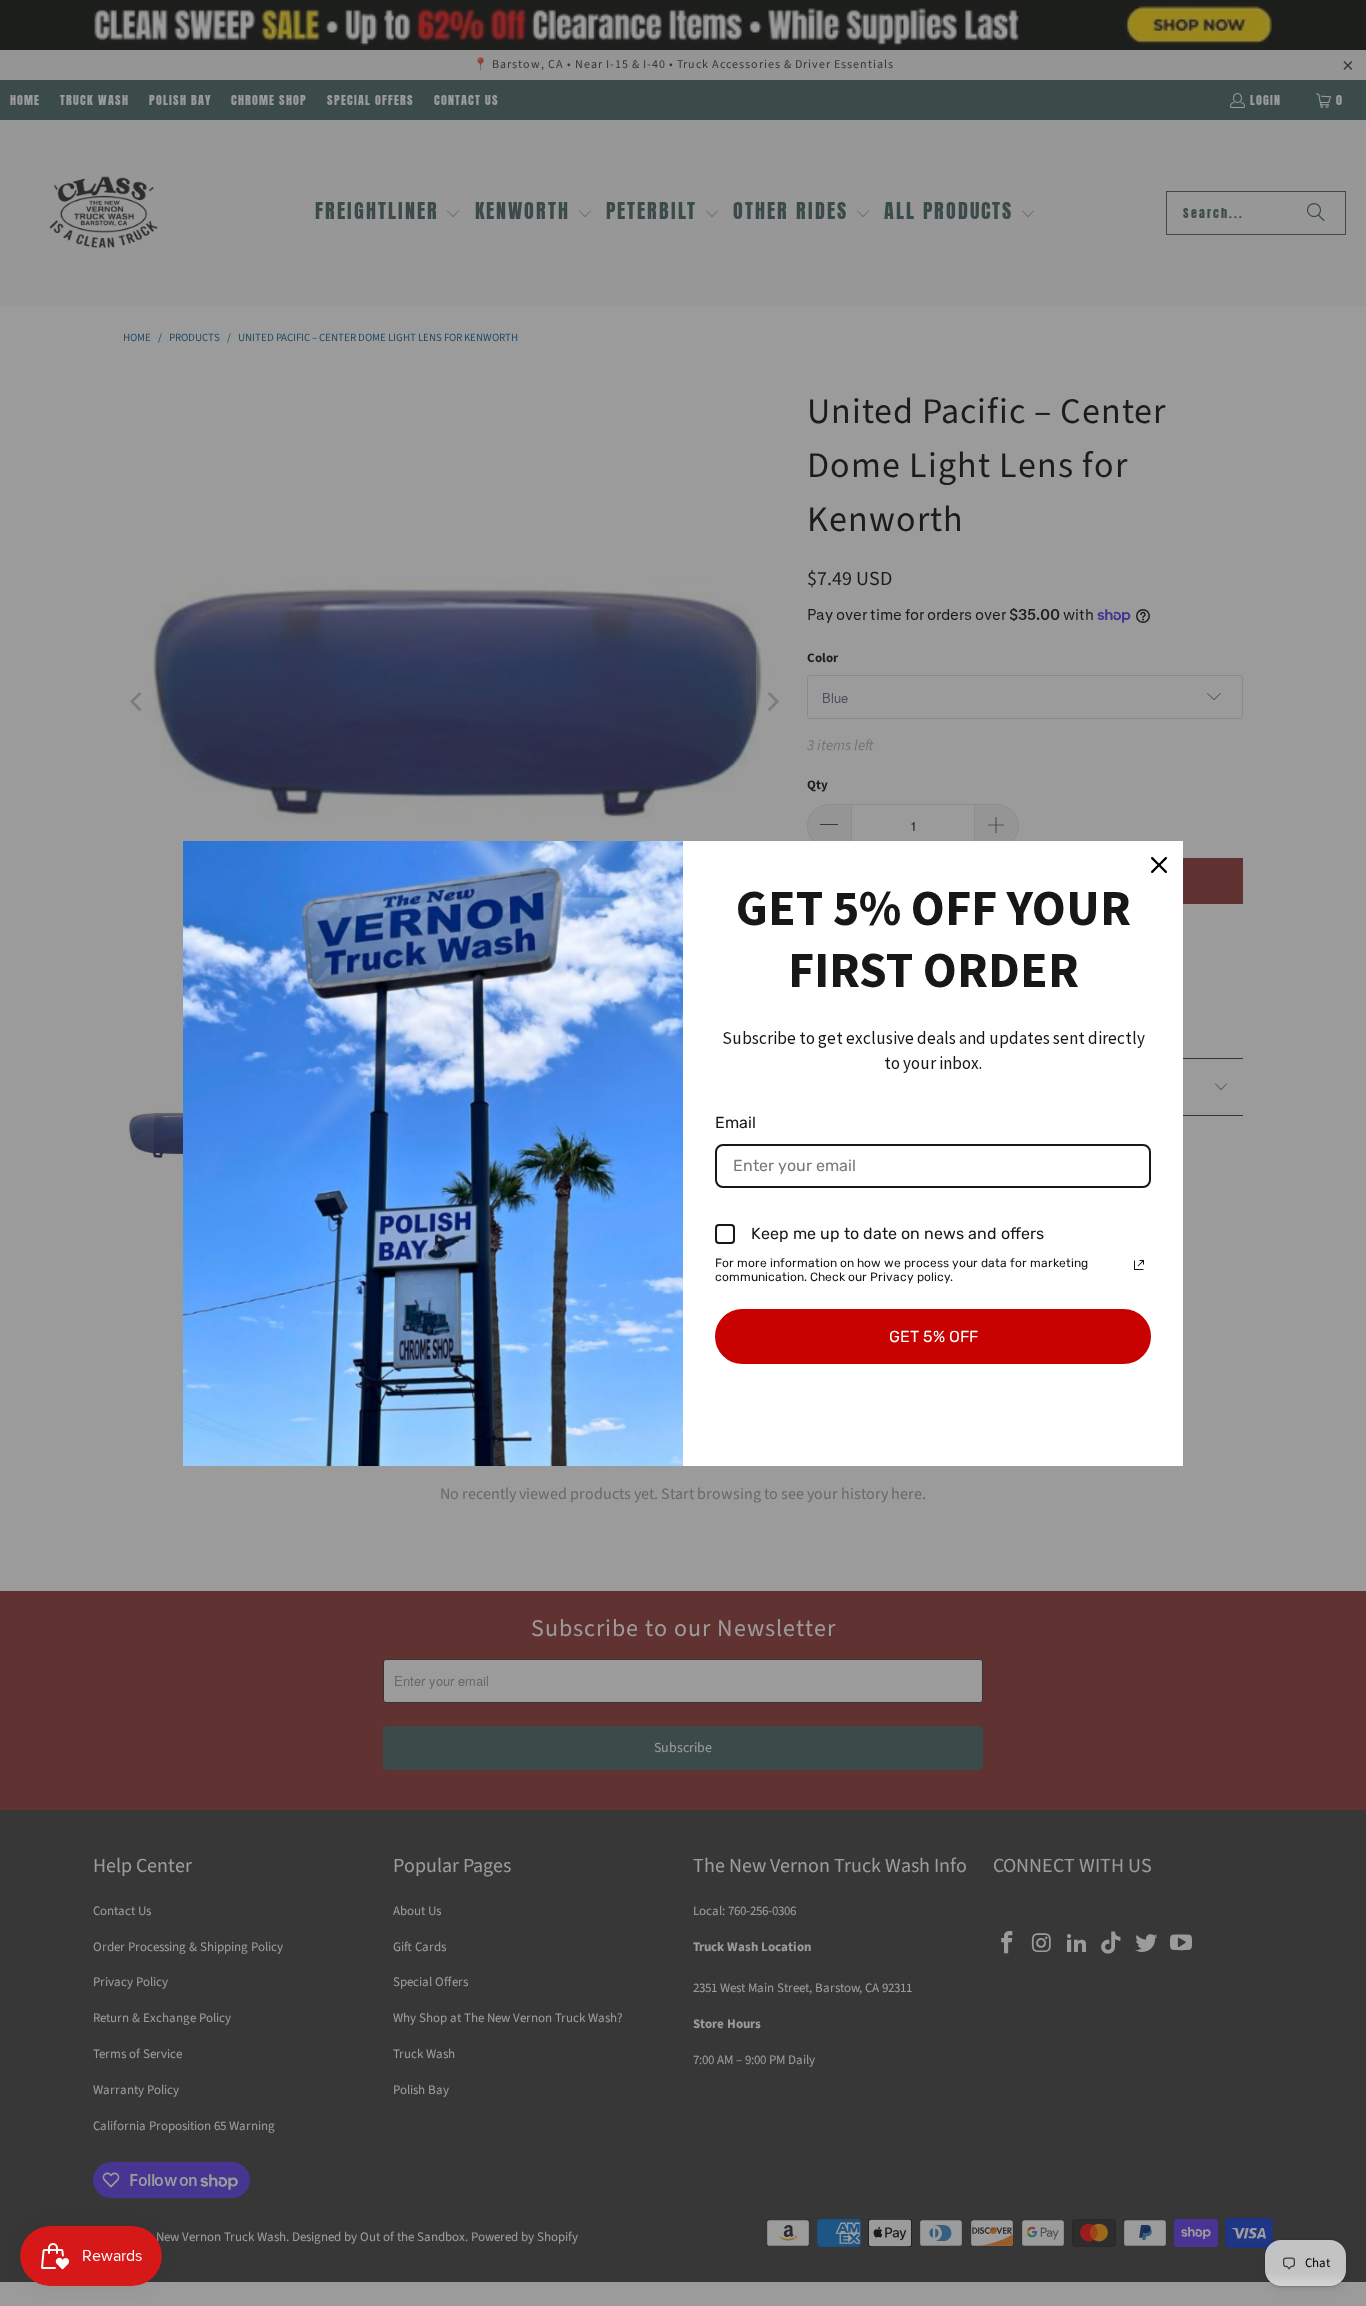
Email (735, 1122)
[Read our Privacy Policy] (1139, 1265)
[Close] (1159, 865)
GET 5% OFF (933, 1336)
